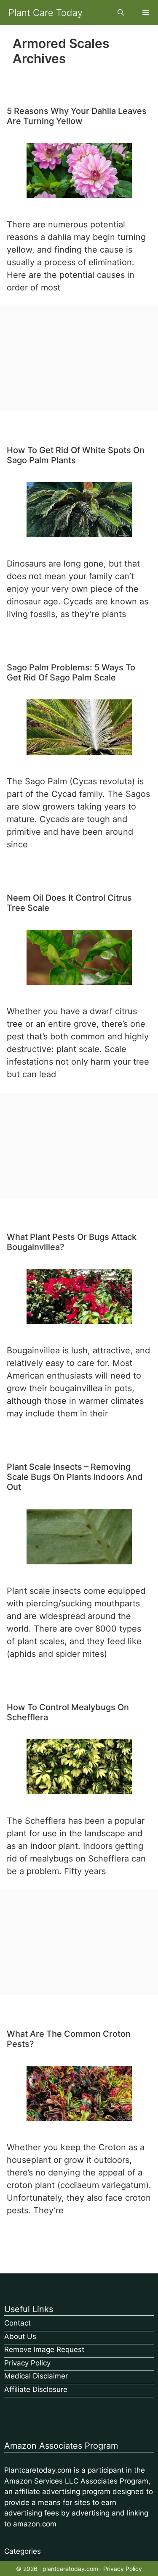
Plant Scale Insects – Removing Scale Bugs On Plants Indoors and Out (75, 1477)
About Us (20, 2336)
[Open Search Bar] (120, 13)
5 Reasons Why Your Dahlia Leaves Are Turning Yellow (77, 116)
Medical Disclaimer (36, 2376)
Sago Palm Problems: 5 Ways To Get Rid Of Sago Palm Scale (71, 672)
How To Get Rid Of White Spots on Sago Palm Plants (76, 455)
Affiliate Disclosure (36, 2389)
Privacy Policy (27, 2363)
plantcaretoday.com (70, 2569)
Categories (23, 2551)
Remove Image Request (44, 2349)
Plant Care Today (46, 13)
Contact (17, 2323)
